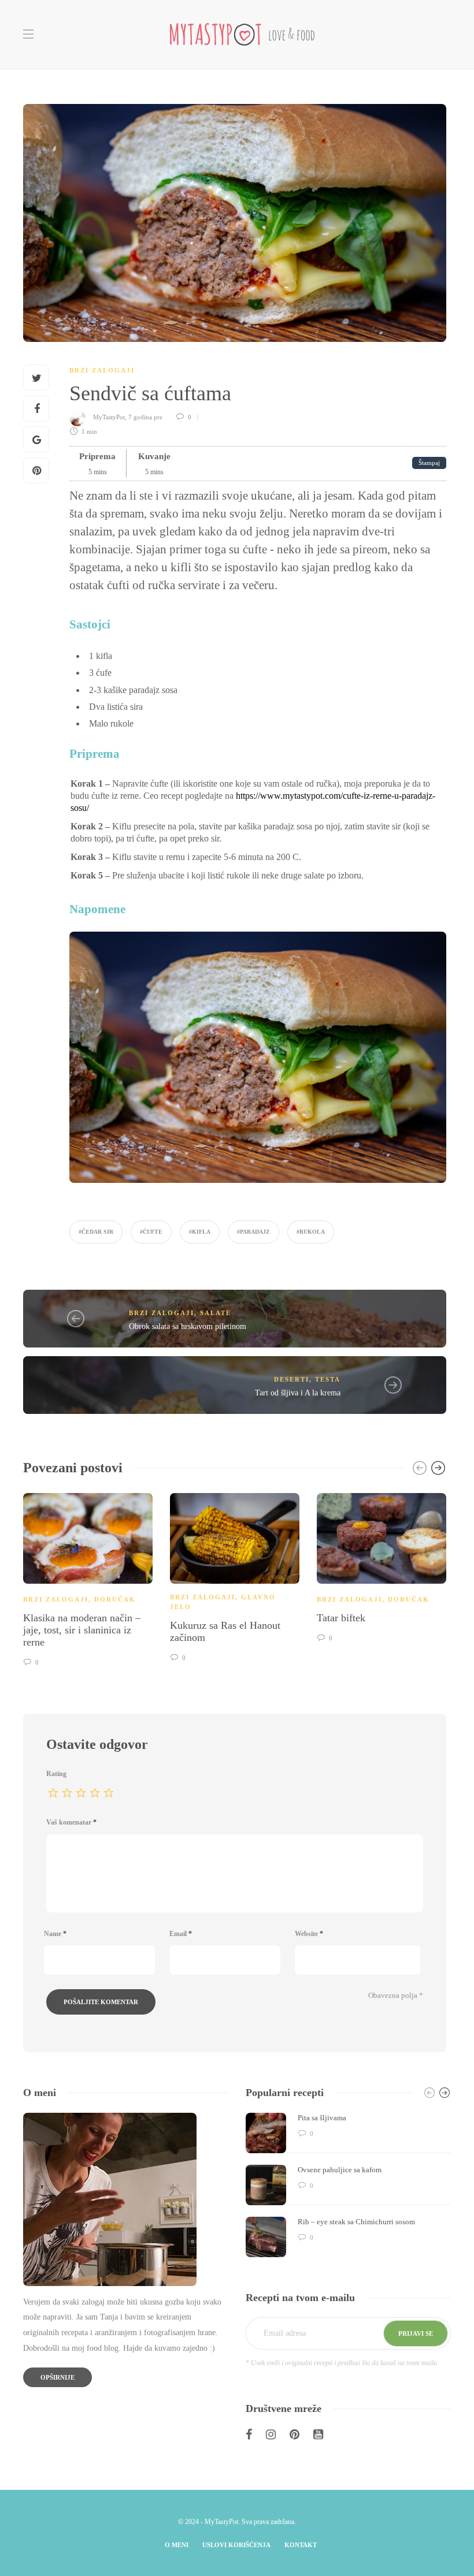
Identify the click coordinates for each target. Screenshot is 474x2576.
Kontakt (301, 2545)
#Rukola (311, 1232)
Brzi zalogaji (102, 370)
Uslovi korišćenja (236, 2545)
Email (181, 1934)
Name (55, 1934)
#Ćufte (151, 1232)
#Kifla (200, 1232)
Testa (328, 1379)
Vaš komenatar (71, 1822)
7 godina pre (146, 417)
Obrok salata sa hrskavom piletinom (188, 1326)
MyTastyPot (109, 417)
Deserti (292, 1379)
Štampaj (429, 463)
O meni (177, 2545)
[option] (88, 1578)
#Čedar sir (96, 1232)
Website (309, 1934)
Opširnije (58, 2377)
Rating (56, 1774)
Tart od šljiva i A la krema (298, 1393)
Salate (216, 1313)
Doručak (115, 1599)
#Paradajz (253, 1232)
